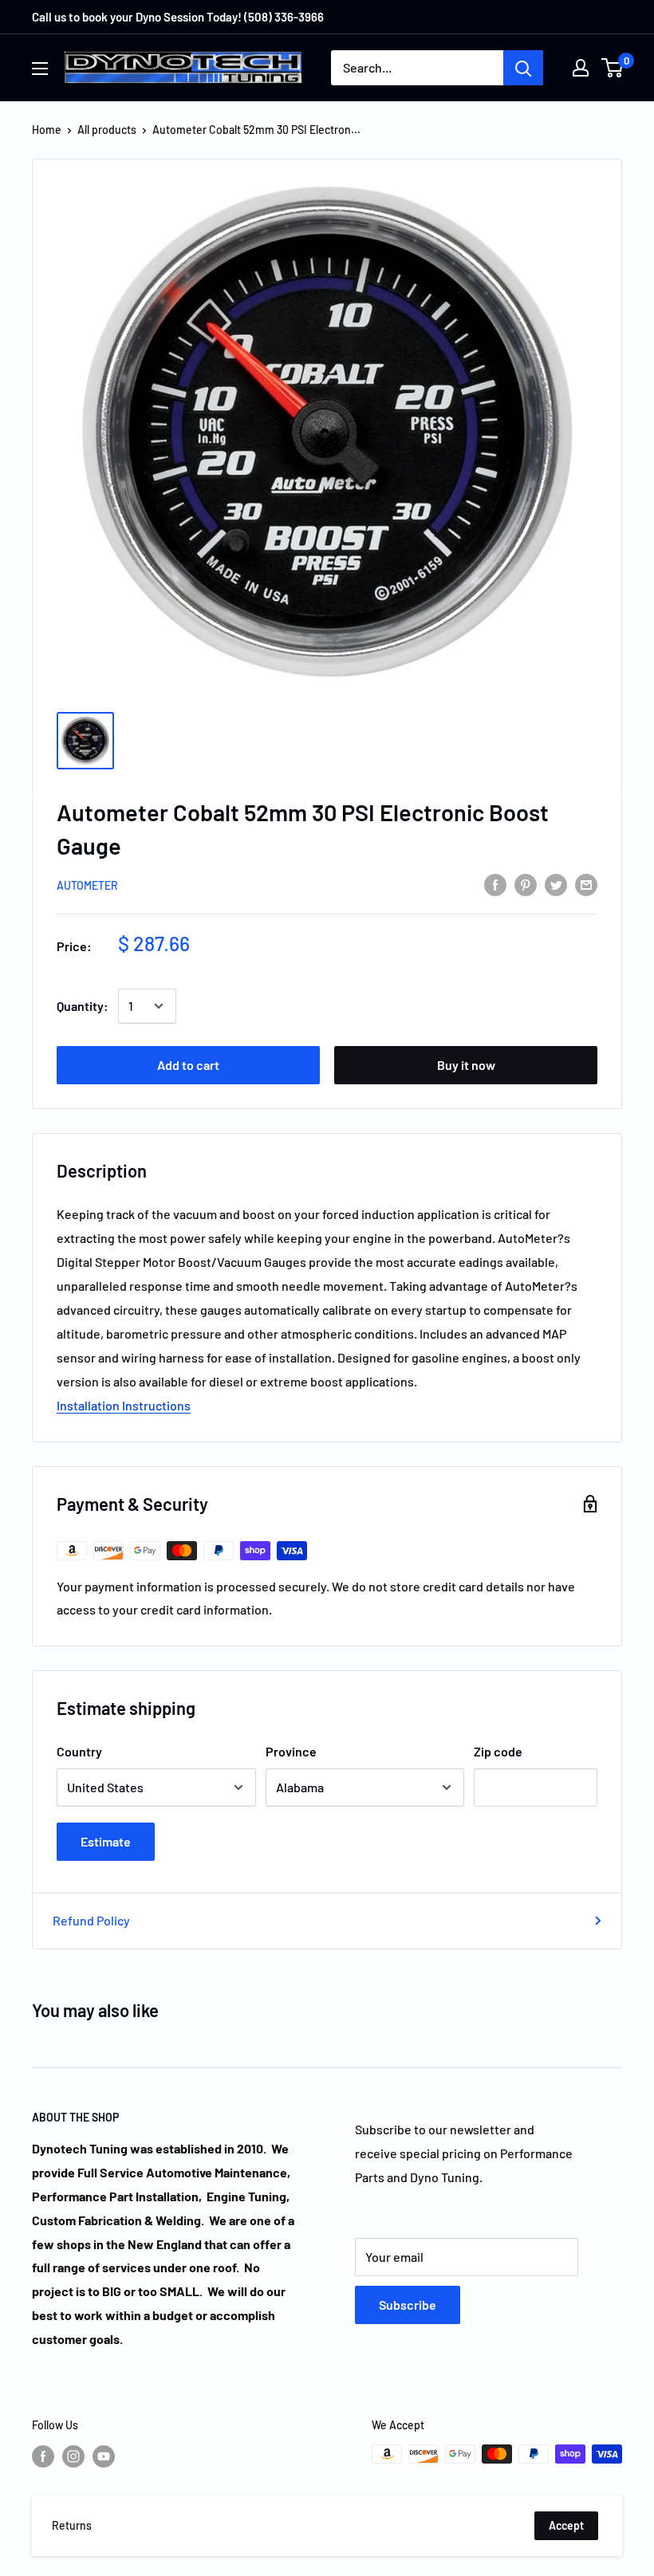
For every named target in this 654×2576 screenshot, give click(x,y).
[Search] (523, 68)
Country (79, 1751)
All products (107, 130)
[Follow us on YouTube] (104, 2456)
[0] (613, 68)
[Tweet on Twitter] (556, 884)
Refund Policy (91, 1920)
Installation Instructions (124, 1405)
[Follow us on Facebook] (43, 2456)
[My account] (581, 68)
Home (47, 130)
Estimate (106, 1841)
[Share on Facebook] (495, 884)
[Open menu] (40, 69)
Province (291, 1751)
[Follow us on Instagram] (73, 2456)
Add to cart (188, 1065)
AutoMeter (87, 885)
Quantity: (83, 1006)
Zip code (498, 1751)
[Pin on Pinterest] (526, 884)
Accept (566, 2525)
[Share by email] (586, 884)
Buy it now (466, 1065)
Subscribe (408, 2305)
